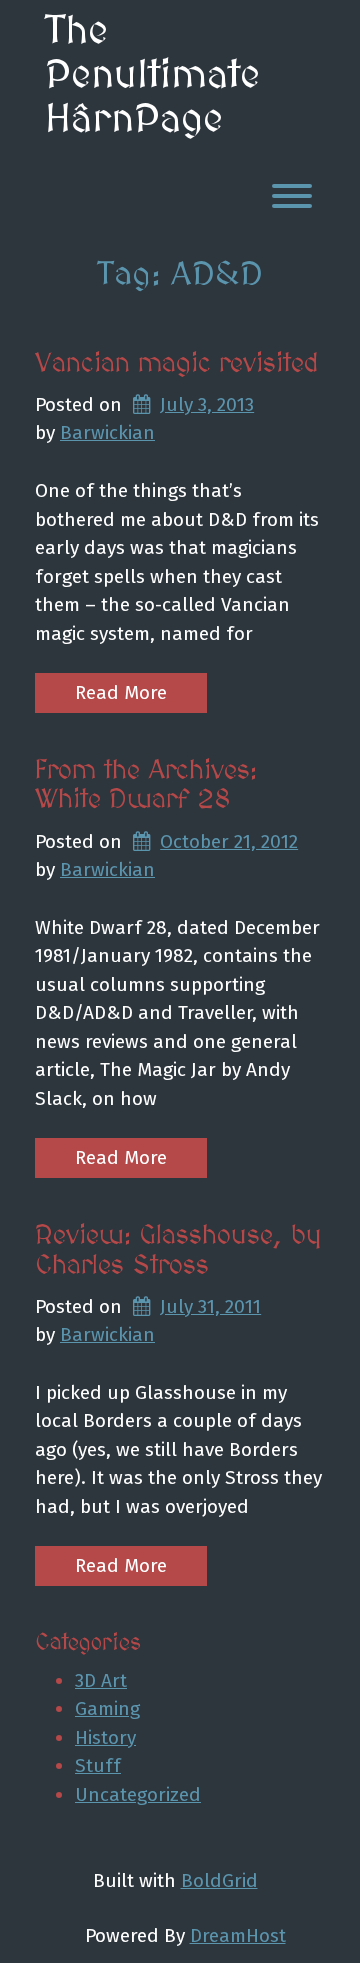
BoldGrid (219, 1880)
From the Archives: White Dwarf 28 (146, 786)
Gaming (107, 1708)
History (105, 1737)
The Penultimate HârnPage (152, 76)
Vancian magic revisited (177, 364)
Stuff (98, 1765)
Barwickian (107, 432)
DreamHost (238, 1935)
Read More (121, 692)
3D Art (101, 1680)
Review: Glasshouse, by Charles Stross (178, 1251)
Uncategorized (138, 1794)
